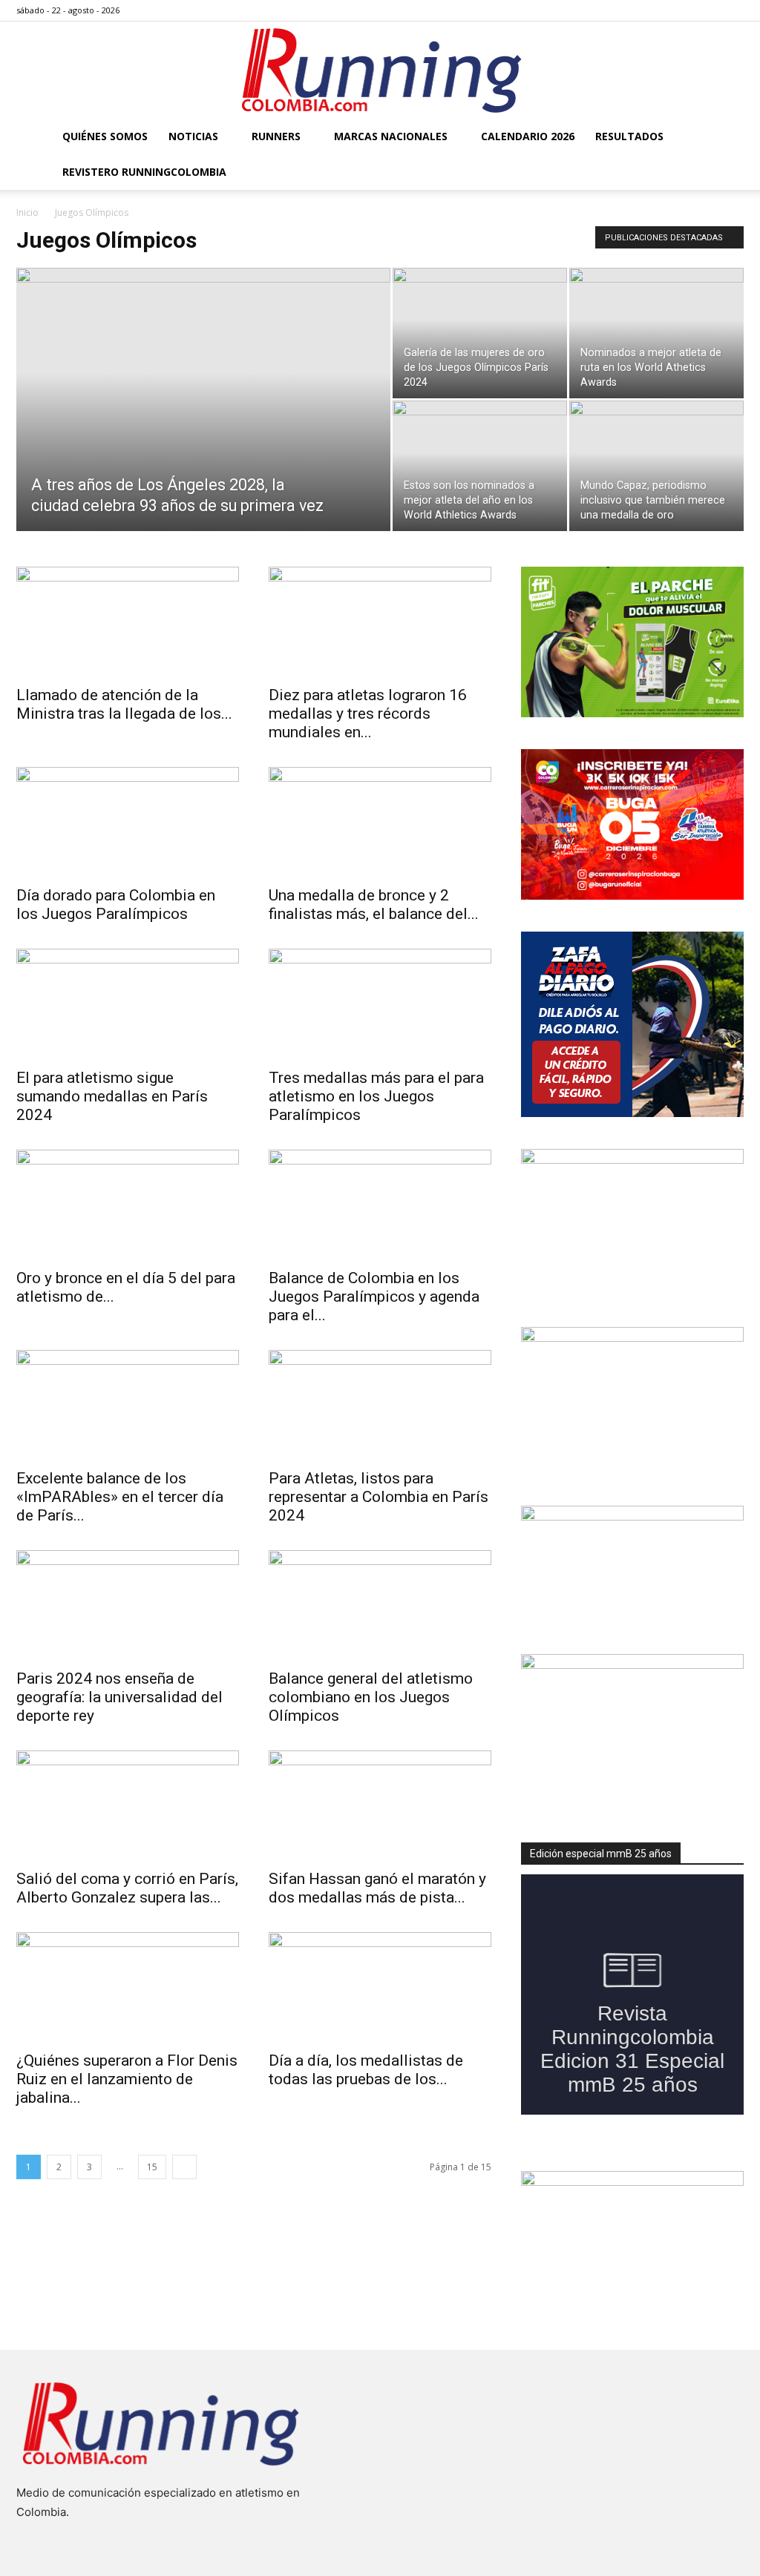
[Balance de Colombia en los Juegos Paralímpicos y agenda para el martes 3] (380, 1205)
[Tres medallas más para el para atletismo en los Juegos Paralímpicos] (380, 1004)
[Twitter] (708, 10)
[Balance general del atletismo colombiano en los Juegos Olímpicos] (380, 1605)
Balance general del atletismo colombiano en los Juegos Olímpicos (371, 1697)
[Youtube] (733, 10)
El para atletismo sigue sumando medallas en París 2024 (112, 1096)
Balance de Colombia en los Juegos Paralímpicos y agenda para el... (374, 1297)
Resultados (629, 136)
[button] (726, 138)
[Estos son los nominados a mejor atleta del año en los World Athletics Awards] (480, 466)
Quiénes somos (105, 136)
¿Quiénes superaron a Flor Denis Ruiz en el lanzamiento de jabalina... (127, 2079)
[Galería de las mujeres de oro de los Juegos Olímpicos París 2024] (480, 333)
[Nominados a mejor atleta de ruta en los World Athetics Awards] (656, 333)
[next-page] (184, 2167)
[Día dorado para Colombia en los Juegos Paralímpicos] (128, 822)
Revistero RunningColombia (144, 172)
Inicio (27, 213)
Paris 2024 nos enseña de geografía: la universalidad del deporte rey (119, 1697)
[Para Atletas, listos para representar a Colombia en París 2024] (380, 1405)
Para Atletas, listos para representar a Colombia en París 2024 (379, 1497)
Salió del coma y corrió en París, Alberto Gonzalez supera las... (127, 1888)
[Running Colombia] (380, 70)
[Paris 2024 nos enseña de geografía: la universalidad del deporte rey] (128, 1605)
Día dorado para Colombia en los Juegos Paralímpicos (116, 905)
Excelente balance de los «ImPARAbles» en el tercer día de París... (120, 1497)
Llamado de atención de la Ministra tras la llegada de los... (124, 704)
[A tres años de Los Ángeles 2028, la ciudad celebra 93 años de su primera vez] (203, 429)
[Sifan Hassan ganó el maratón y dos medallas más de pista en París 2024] (380, 1805)
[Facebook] (659, 10)
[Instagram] (684, 10)
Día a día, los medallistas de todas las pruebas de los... (366, 2070)
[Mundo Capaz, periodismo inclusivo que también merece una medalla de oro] (656, 466)
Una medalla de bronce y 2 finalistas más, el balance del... (374, 905)
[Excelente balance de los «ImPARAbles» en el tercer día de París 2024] (128, 1405)
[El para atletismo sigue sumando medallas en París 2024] (128, 1004)
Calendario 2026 (528, 136)
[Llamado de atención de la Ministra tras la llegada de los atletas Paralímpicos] (128, 622)
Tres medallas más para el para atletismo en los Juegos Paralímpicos (376, 1096)
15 (152, 2167)
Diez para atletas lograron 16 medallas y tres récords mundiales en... (368, 714)
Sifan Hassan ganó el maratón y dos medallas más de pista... (377, 1888)
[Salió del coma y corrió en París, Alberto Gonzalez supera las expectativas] (128, 1805)
